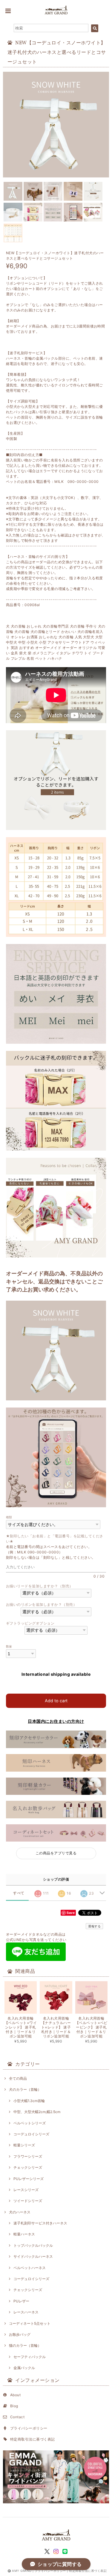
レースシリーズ (26, 2190)
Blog (14, 2406)
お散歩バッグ (20, 2334)
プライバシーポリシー (29, 2428)
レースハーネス (26, 2312)
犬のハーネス (20, 2212)
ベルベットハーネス (30, 2268)
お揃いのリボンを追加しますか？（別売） (41, 1604)
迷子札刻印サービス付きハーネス (40, 2223)
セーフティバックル (30, 2357)
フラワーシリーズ (28, 2156)
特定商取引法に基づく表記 (33, 2439)
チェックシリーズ (28, 2167)
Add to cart (56, 1701)
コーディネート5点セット (30, 2323)
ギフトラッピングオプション (30, 1623)
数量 (9, 1646)
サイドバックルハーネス (33, 2256)
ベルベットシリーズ (30, 2123)
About (15, 2395)
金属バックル (24, 2368)
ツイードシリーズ (28, 2201)
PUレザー (21, 2301)
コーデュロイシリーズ (31, 2134)
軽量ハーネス (24, 2234)
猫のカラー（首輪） (25, 2345)
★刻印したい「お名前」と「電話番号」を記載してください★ (55, 1539)
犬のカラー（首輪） (25, 2089)
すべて (19, 1893)
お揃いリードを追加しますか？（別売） (40, 1586)
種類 (9, 1517)
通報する (94, 1926)
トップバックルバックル (33, 2245)
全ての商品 (18, 2078)
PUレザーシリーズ (29, 2179)
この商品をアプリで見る (56, 1853)
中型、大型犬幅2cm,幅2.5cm (37, 2112)
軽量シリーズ (24, 2145)
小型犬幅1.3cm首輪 (29, 2101)
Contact (17, 2417)
